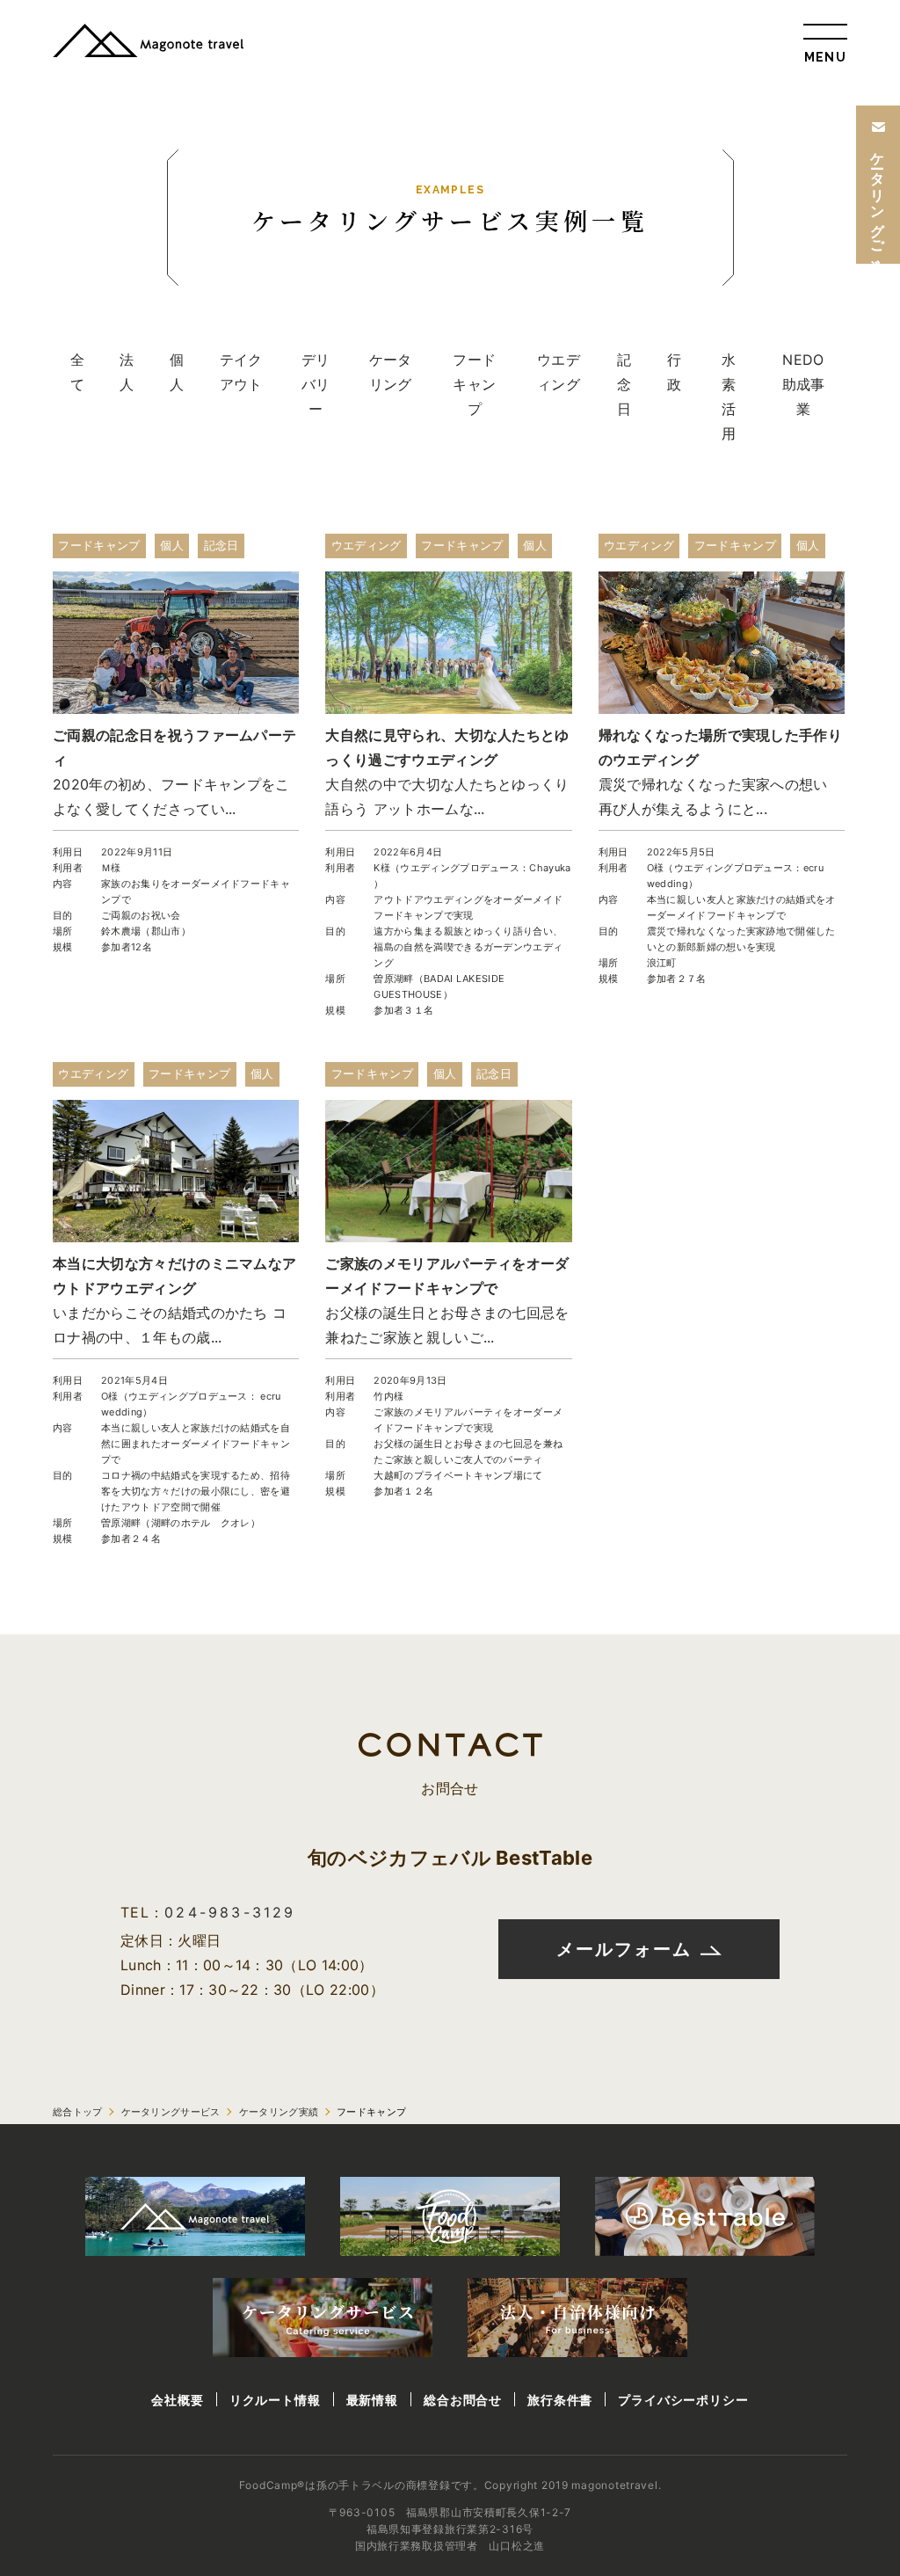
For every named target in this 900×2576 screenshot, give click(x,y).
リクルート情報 (275, 2400)
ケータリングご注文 (878, 197)
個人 (177, 372)
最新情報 (372, 2400)
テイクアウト (241, 372)
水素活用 (729, 397)
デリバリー (316, 384)
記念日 (624, 384)
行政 (674, 372)
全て (77, 372)
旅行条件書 (560, 2400)
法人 (127, 372)
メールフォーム (624, 1949)
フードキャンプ (474, 384)
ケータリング (391, 372)
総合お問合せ (463, 2400)
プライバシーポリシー (683, 2400)
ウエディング (559, 372)
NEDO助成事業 (804, 384)
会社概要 (177, 2400)
